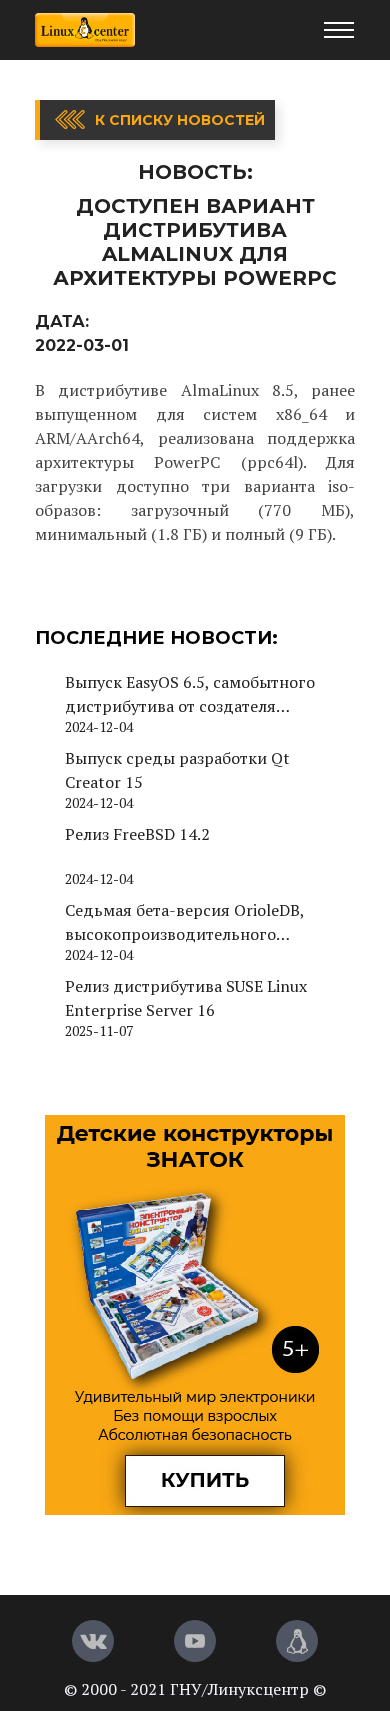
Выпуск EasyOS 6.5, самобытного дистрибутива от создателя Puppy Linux (190, 694)
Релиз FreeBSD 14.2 (137, 834)
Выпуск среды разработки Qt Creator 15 (177, 770)
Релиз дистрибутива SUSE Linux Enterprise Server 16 (186, 998)
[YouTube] (195, 1641)
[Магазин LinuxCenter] (297, 1641)
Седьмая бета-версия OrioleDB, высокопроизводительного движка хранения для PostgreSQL (195, 922)
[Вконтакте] (93, 1641)
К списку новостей (180, 120)
